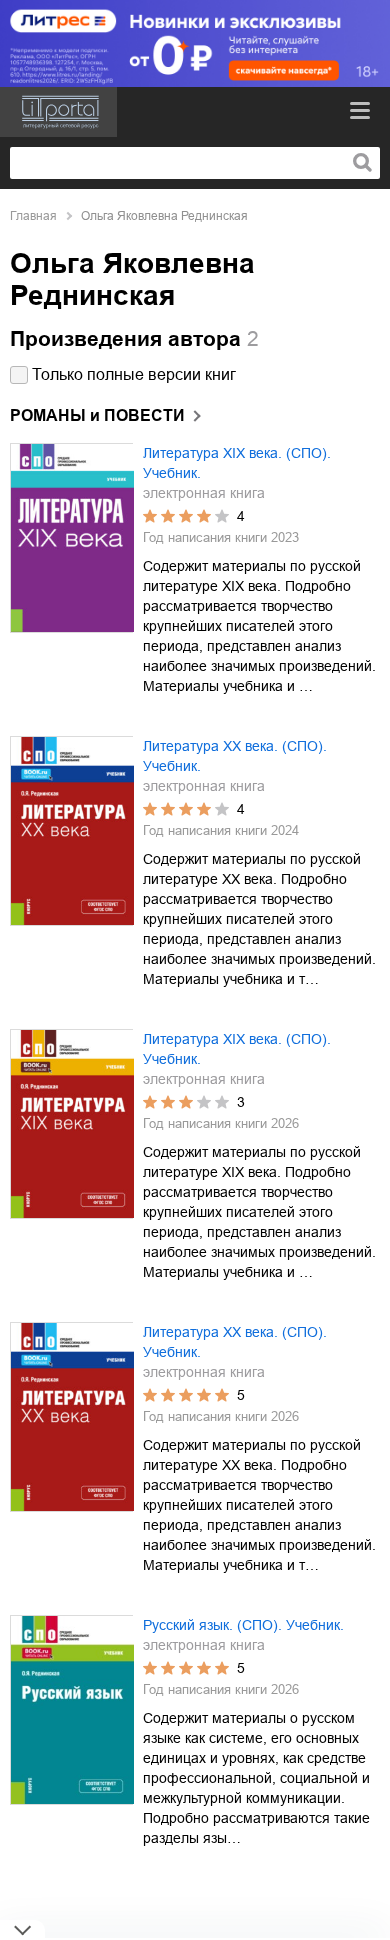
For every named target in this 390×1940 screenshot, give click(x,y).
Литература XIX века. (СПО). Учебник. (237, 463)
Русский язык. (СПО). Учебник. (243, 1625)
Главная (33, 216)
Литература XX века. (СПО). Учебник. (235, 756)
